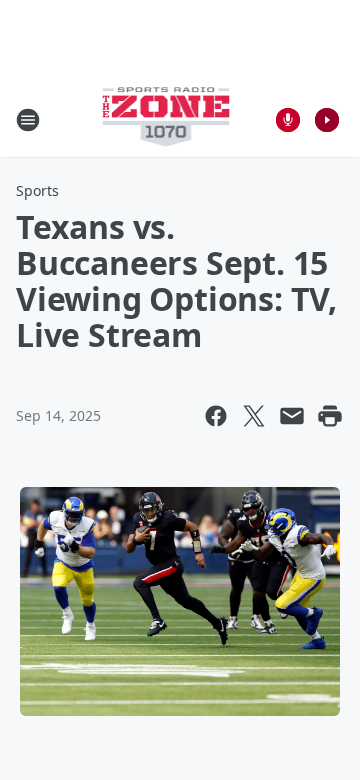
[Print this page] (330, 416)
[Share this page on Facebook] (216, 416)
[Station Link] (166, 119)
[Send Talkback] (288, 120)
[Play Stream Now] (327, 120)
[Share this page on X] (254, 416)
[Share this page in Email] (292, 416)
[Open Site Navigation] (28, 120)
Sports (37, 190)
